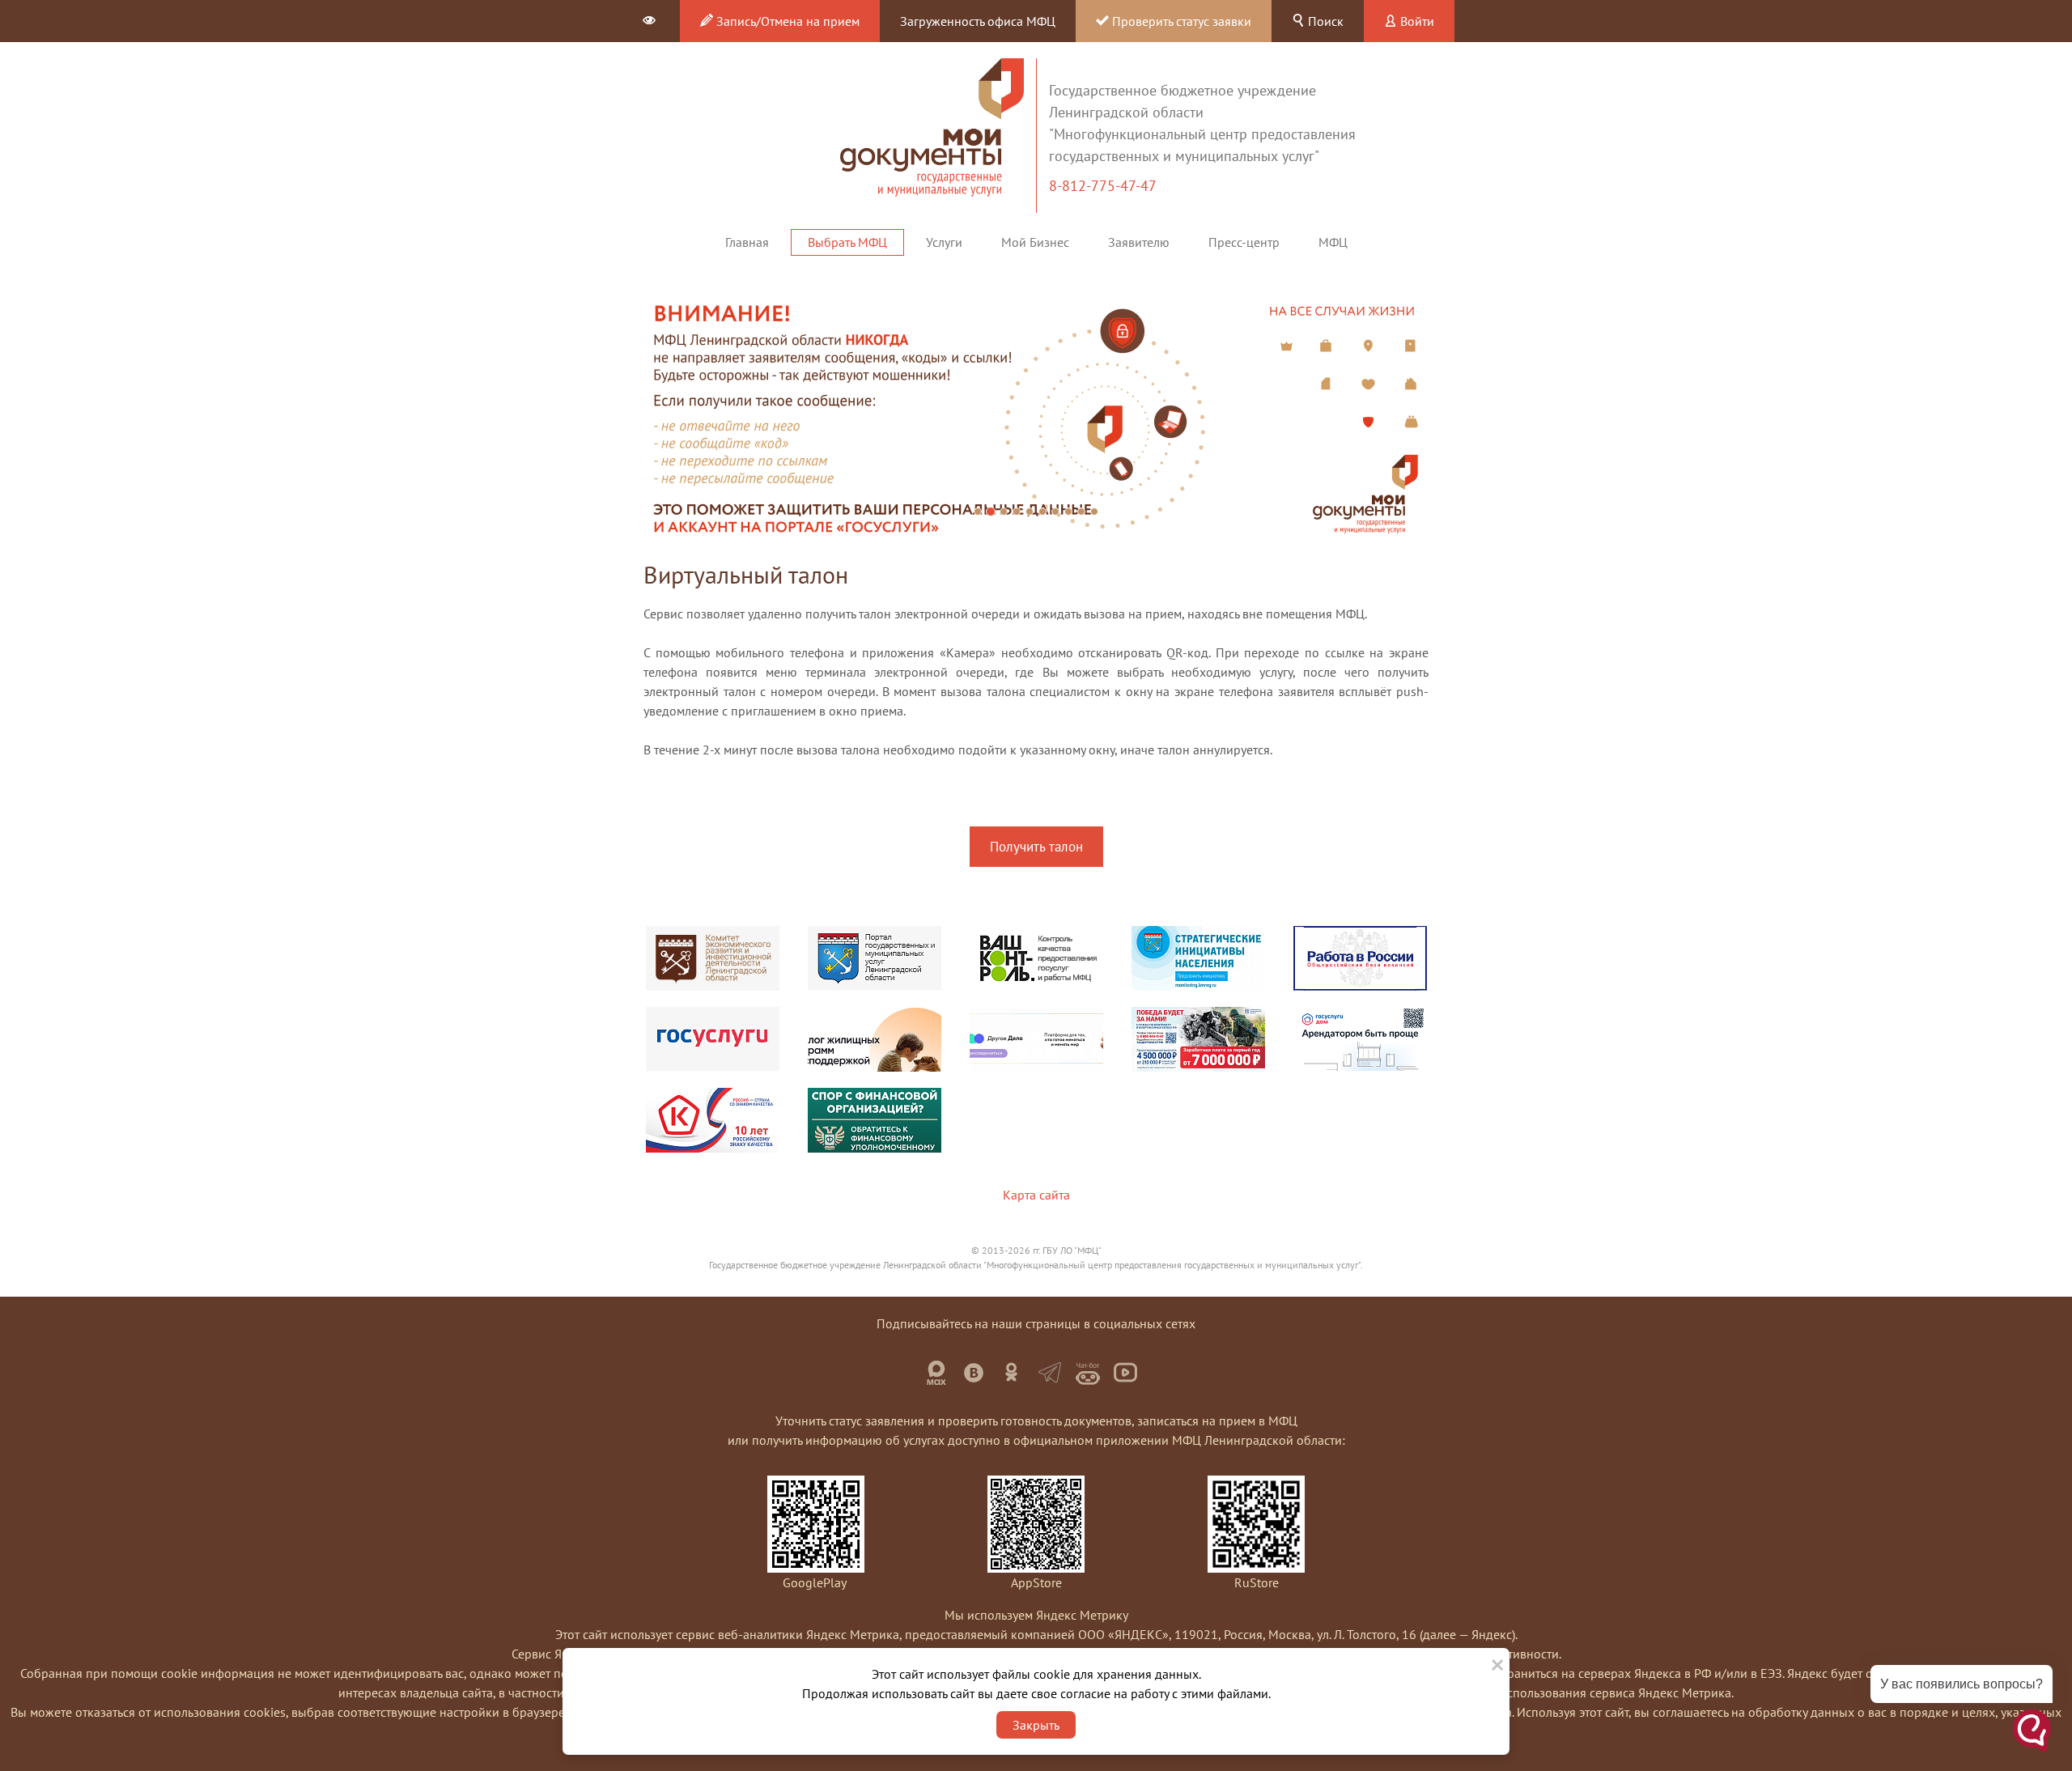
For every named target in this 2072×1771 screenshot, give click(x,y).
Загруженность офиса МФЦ (978, 21)
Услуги (944, 242)
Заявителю (1139, 242)
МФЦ (1333, 242)
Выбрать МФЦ (847, 242)
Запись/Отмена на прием (786, 21)
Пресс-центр (1244, 242)
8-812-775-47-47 (1104, 186)
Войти (1416, 21)
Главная (747, 242)
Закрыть (1036, 1725)
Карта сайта (1036, 1195)
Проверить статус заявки (1180, 21)
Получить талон (1036, 847)
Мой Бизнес (1035, 242)
